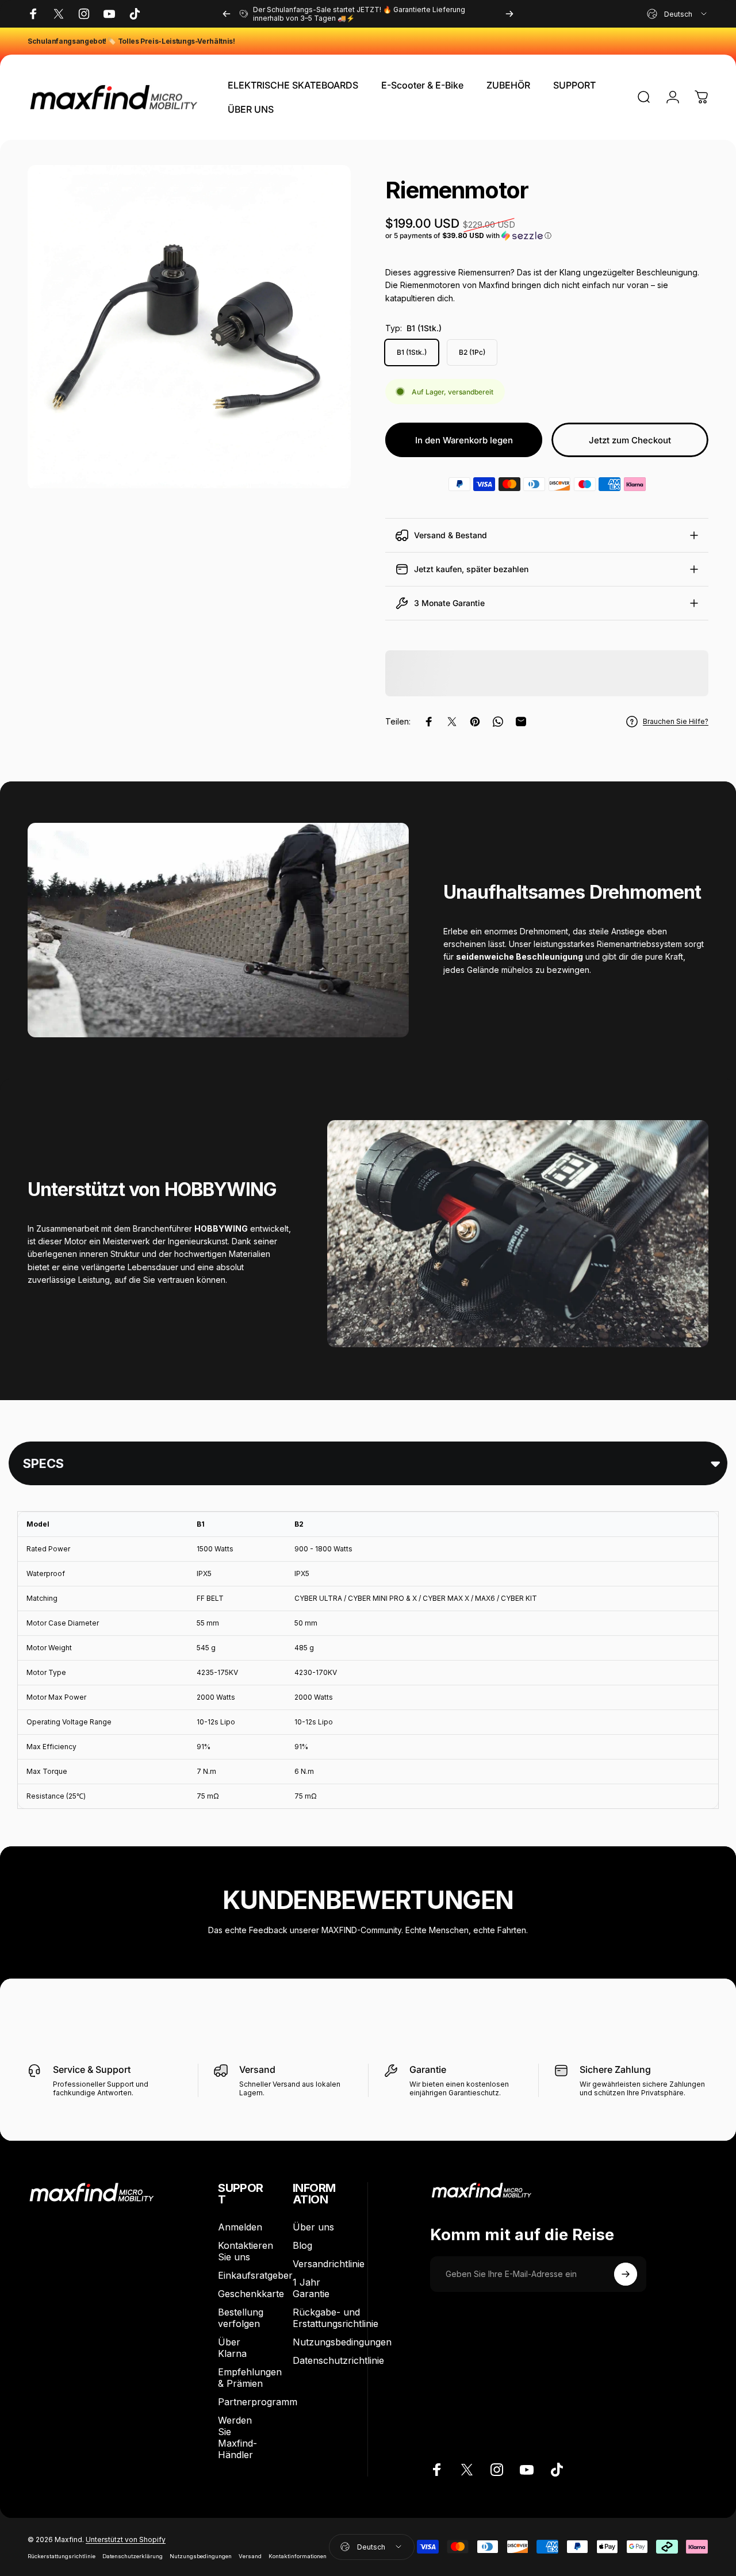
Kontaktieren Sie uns (246, 2251)
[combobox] (678, 14)
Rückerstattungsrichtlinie (62, 2556)
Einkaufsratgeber (255, 2275)
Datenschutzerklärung (133, 2556)
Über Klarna (232, 2348)
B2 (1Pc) (472, 352)
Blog (302, 2245)
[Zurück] (227, 14)
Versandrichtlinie (329, 2264)
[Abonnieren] (626, 2274)
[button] (547, 236)
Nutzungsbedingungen (342, 2342)
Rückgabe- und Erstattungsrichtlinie (336, 2318)
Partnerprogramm (258, 2402)
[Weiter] (509, 14)
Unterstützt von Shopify (126, 2539)
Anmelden (240, 2227)
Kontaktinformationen (298, 2556)
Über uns (313, 2227)
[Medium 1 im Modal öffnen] (189, 327)
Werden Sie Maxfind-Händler (237, 2437)
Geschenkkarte (251, 2294)
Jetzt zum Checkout (630, 440)
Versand (250, 2556)
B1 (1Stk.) (412, 352)
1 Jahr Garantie (311, 2288)
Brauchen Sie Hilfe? (676, 721)
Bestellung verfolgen (241, 2318)
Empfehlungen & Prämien (250, 2378)
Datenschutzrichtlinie (338, 2360)
